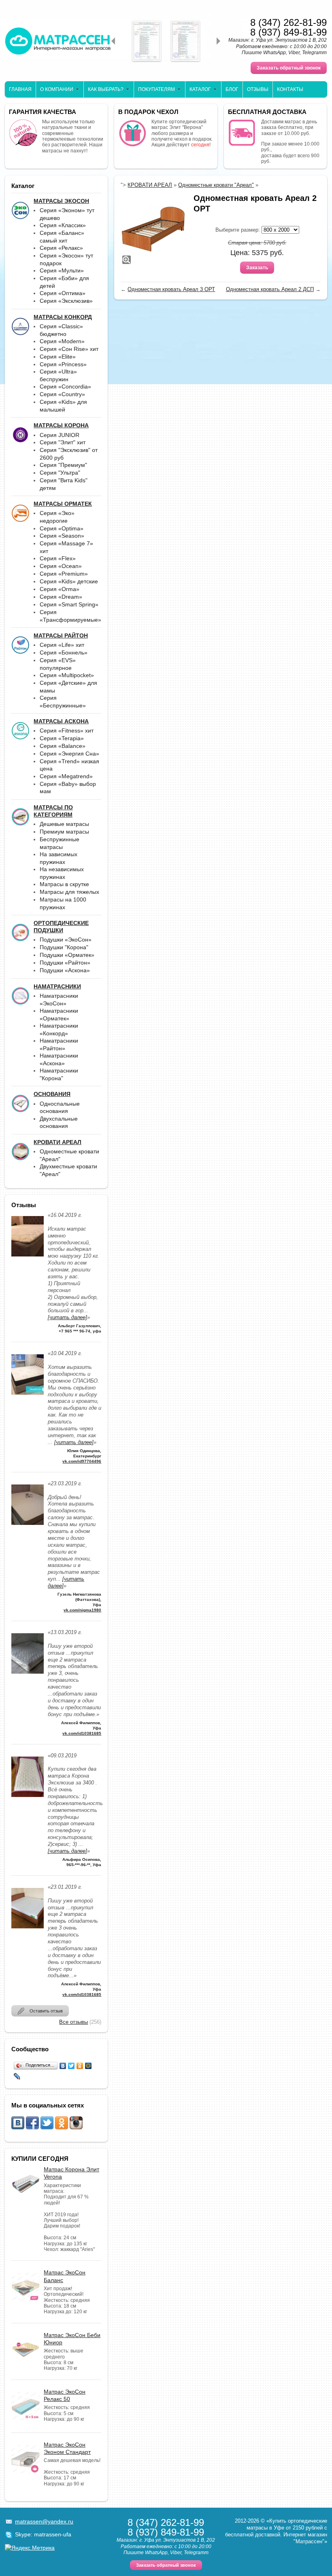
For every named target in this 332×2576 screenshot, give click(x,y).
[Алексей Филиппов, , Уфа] (28, 1676)
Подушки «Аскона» (65, 970)
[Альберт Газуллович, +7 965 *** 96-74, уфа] (28, 1259)
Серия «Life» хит (62, 645)
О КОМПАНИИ (57, 89)
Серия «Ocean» (61, 566)
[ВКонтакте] (63, 2066)
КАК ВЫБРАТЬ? (106, 89)
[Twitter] (71, 2066)
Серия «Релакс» (61, 248)
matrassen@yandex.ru (44, 2521)
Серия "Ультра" (60, 473)
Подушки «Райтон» (65, 963)
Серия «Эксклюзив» (66, 301)
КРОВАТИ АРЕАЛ (150, 185)
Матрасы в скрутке (64, 884)
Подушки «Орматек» (67, 955)
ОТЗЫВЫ (258, 89)
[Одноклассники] (80, 2066)
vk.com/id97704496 (82, 1461)
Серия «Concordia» (65, 386)
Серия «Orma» (60, 589)
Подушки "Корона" (64, 947)
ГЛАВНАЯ (20, 89)
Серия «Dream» (61, 597)
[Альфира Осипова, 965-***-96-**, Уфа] (28, 1799)
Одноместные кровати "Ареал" (216, 185)
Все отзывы (73, 2022)
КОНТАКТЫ (290, 89)
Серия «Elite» (58, 357)
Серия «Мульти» (62, 270)
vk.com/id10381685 (82, 1733)
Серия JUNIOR (60, 435)
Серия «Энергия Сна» (69, 754)
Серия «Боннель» (64, 652)
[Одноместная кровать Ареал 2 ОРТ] (153, 229)
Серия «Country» (62, 394)
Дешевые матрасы (64, 824)
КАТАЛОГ (200, 89)
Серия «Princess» (63, 364)
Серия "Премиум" (63, 465)
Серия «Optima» (62, 528)
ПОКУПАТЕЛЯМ (156, 89)
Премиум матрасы (64, 832)
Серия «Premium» (64, 574)
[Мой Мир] (88, 2066)
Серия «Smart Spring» (69, 604)
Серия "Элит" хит (63, 442)
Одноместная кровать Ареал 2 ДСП (270, 289)
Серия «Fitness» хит (67, 731)
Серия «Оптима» (63, 293)
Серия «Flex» (58, 558)
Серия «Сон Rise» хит (69, 349)
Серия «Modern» (62, 341)
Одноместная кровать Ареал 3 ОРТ (171, 289)
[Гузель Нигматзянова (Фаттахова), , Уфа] (28, 1527)
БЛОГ (232, 89)
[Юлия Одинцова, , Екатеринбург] (28, 1397)
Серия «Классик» (63, 225)
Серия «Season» (62, 536)
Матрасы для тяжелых (69, 892)
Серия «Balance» (63, 746)
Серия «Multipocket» (67, 675)
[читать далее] (67, 1317)
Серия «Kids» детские (69, 581)
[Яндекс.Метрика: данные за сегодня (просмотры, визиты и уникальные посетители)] (30, 2548)
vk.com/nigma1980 (82, 1610)
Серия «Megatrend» (66, 776)
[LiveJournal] (17, 2076)
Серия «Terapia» (62, 738)
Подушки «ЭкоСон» (66, 940)
